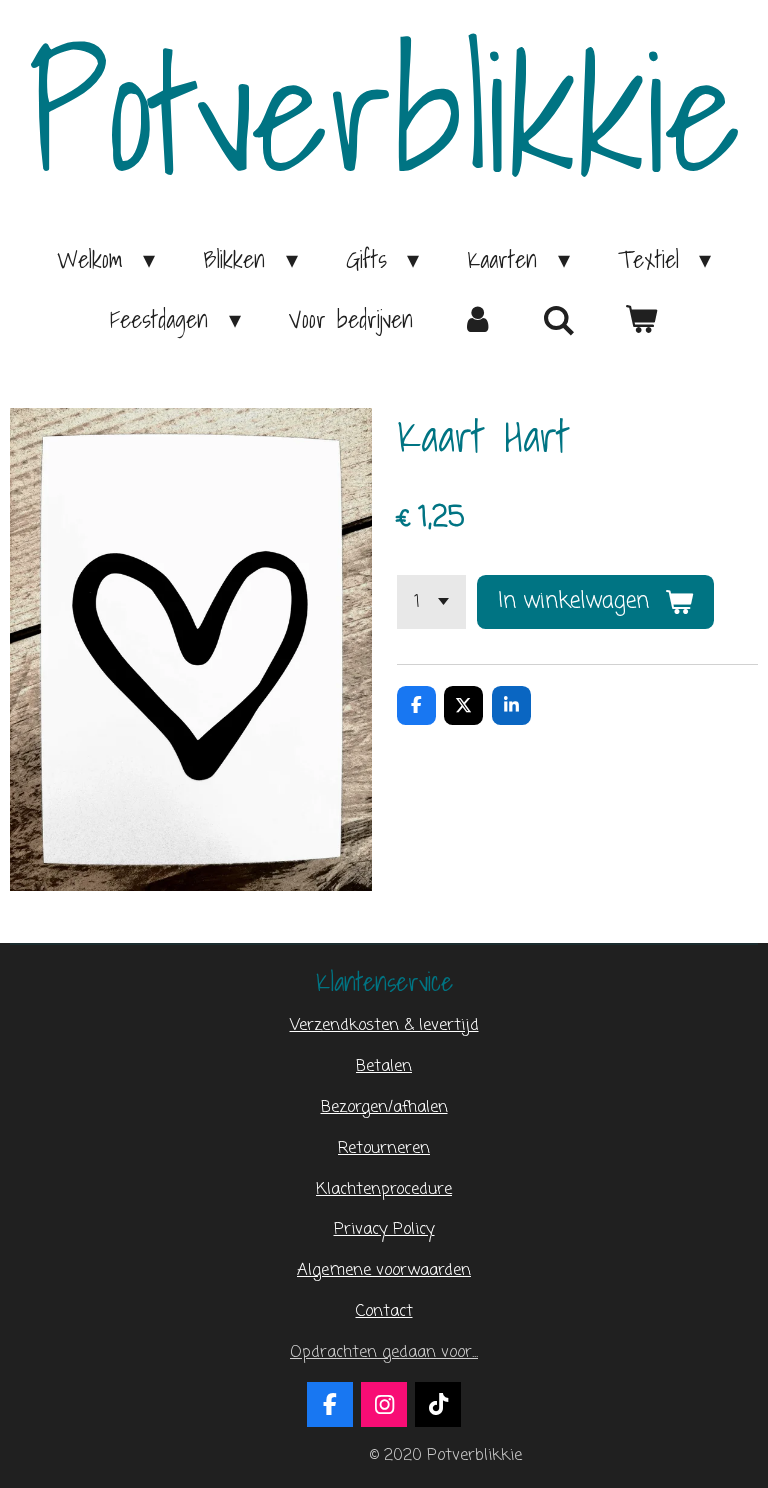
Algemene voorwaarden (384, 1270)
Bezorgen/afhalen (384, 1107)
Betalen (384, 1066)
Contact (384, 1311)
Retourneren (384, 1148)
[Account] (478, 319)
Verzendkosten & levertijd (384, 1025)
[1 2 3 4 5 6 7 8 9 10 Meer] (431, 602)
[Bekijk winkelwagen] (641, 319)
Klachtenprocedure (384, 1189)
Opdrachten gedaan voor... (384, 1352)
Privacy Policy (384, 1229)
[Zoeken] (560, 320)
